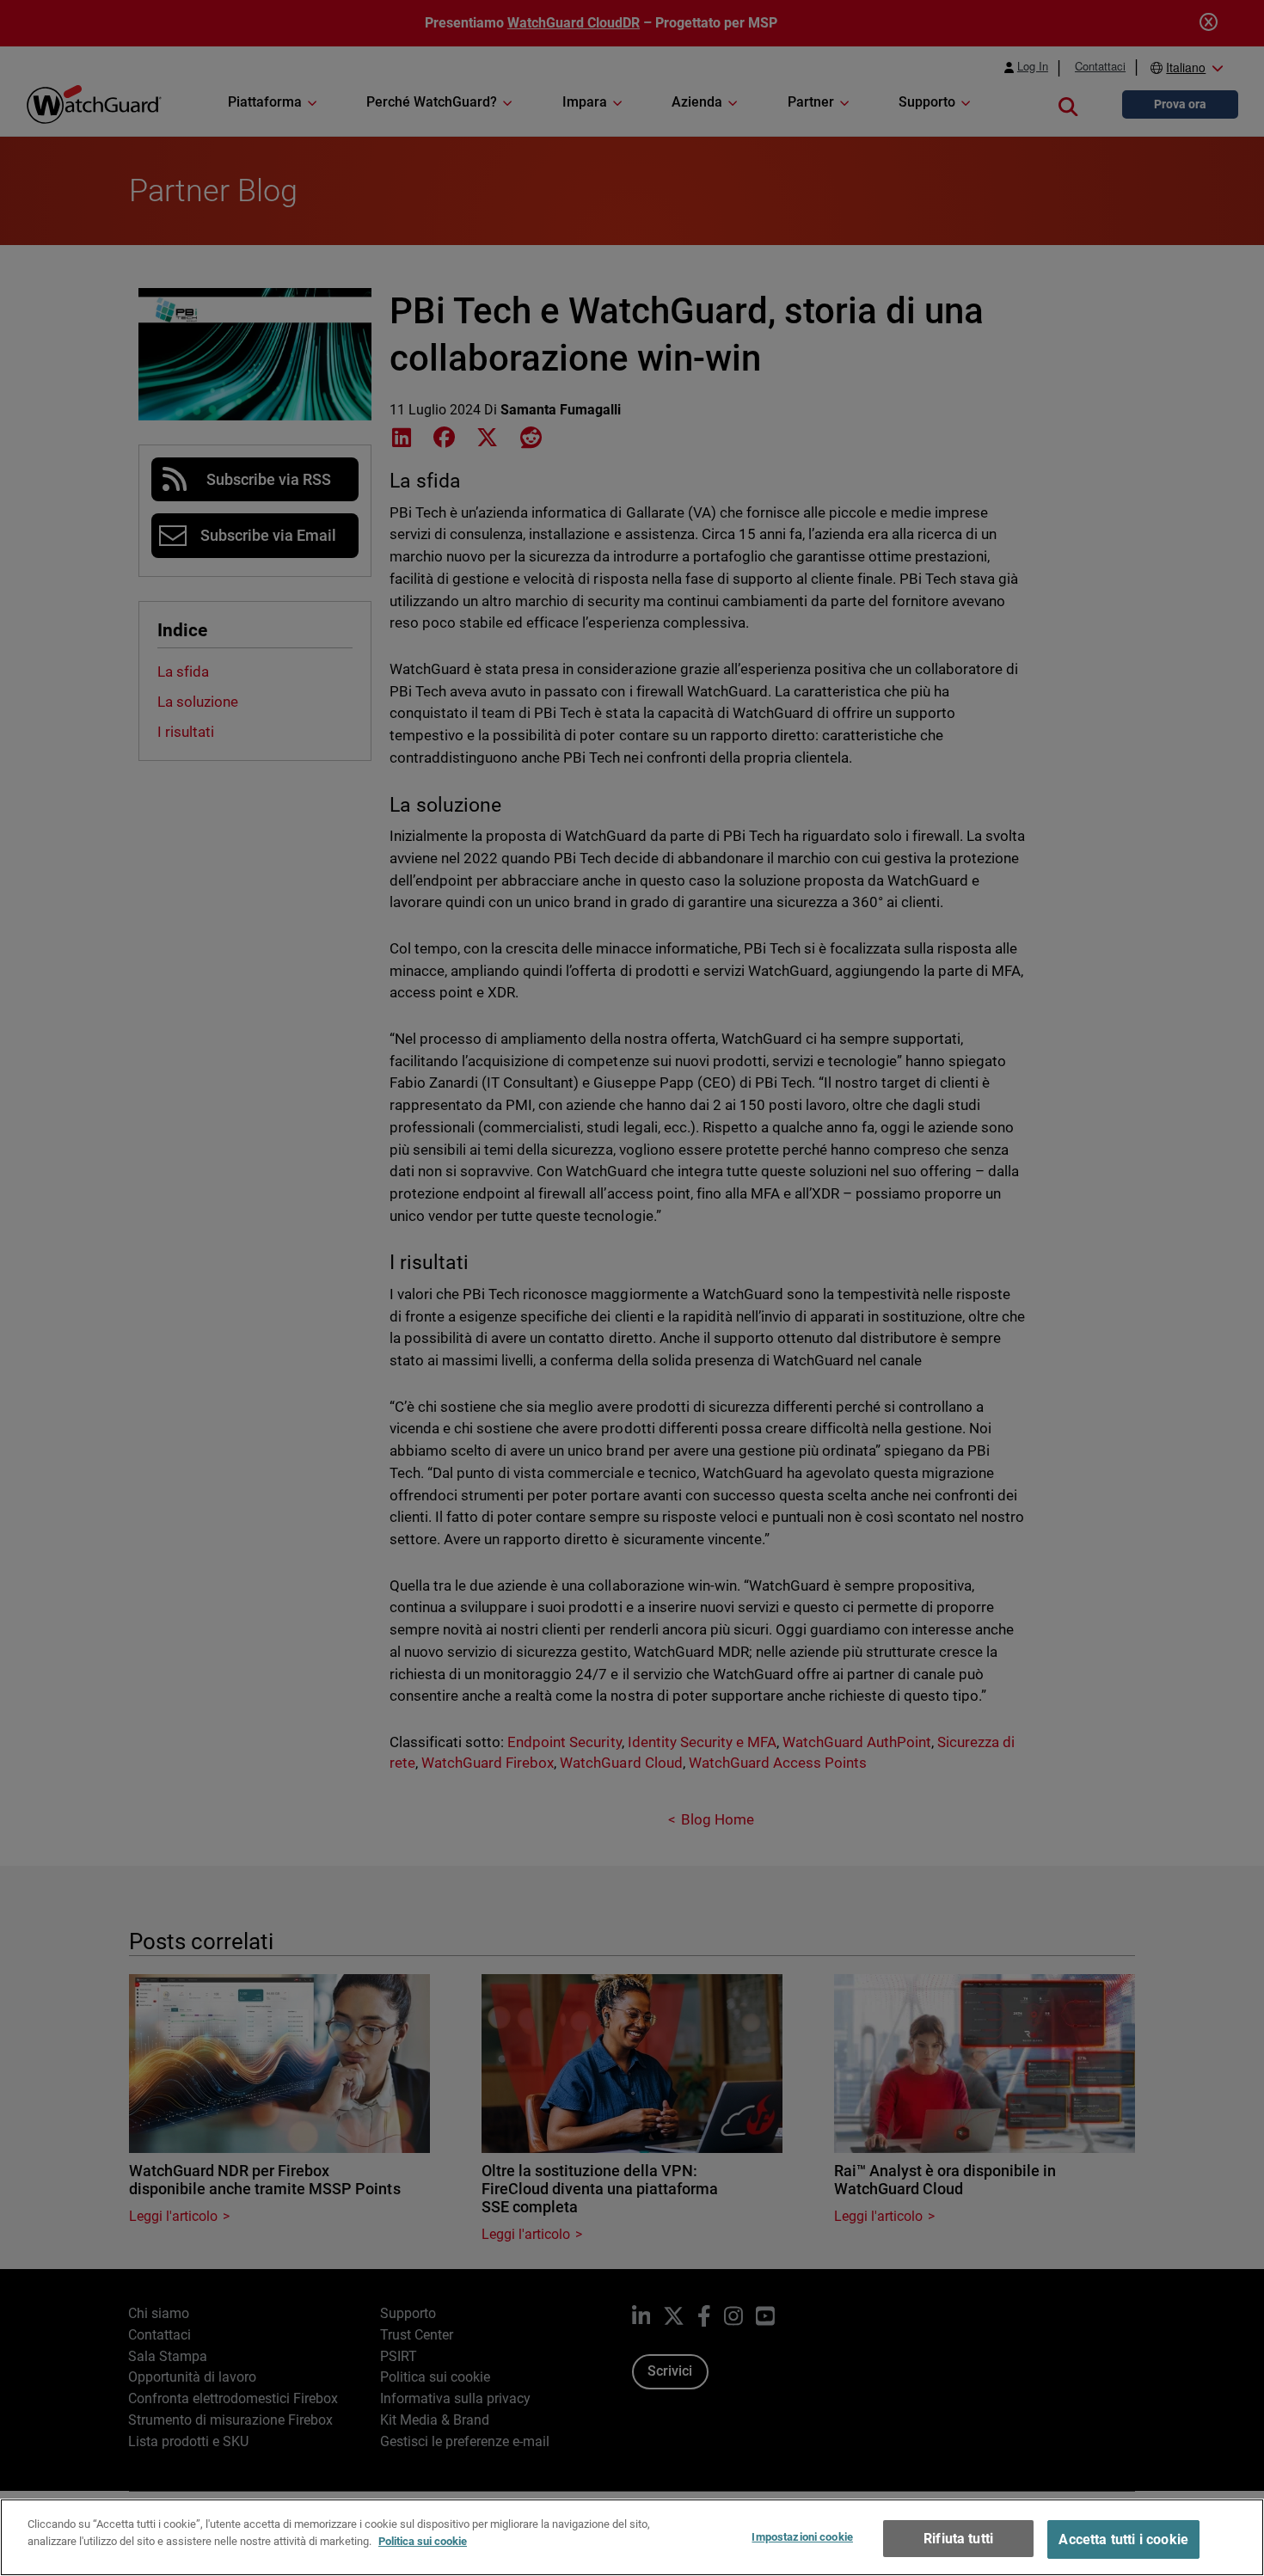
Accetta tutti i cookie (1123, 2539)
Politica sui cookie (423, 2540)
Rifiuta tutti (958, 2539)
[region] (632, 2537)
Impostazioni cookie (802, 2537)
